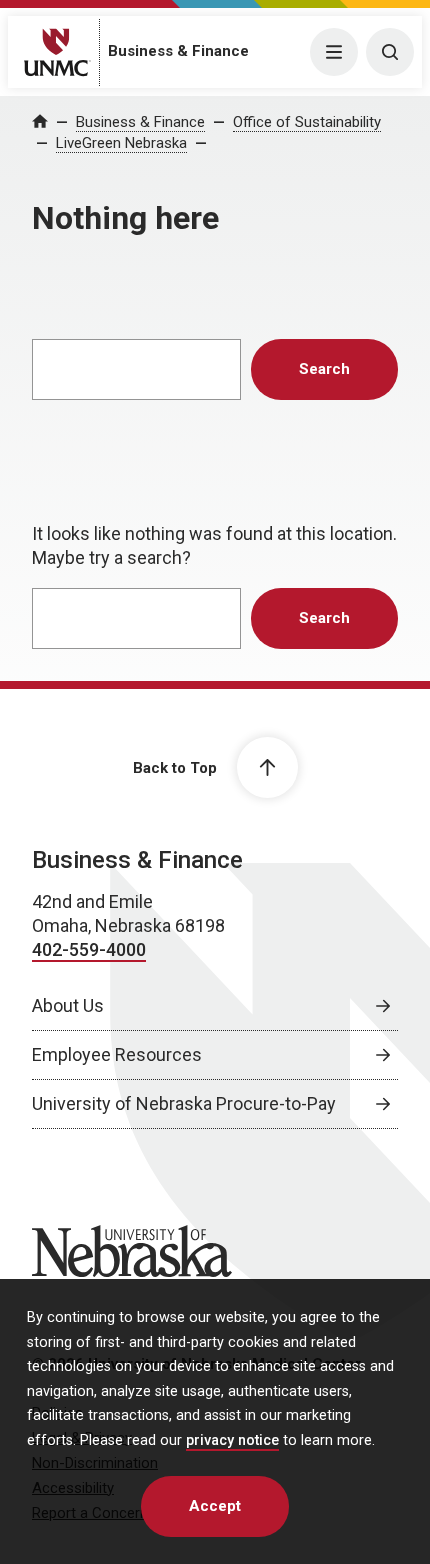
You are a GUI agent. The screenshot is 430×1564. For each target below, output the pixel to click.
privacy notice (232, 1440)
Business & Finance (178, 51)
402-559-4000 (89, 949)
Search (324, 369)
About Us (68, 1005)
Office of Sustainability (307, 122)
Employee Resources (117, 1054)
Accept (215, 1506)
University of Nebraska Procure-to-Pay (184, 1103)
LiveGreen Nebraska (121, 143)
